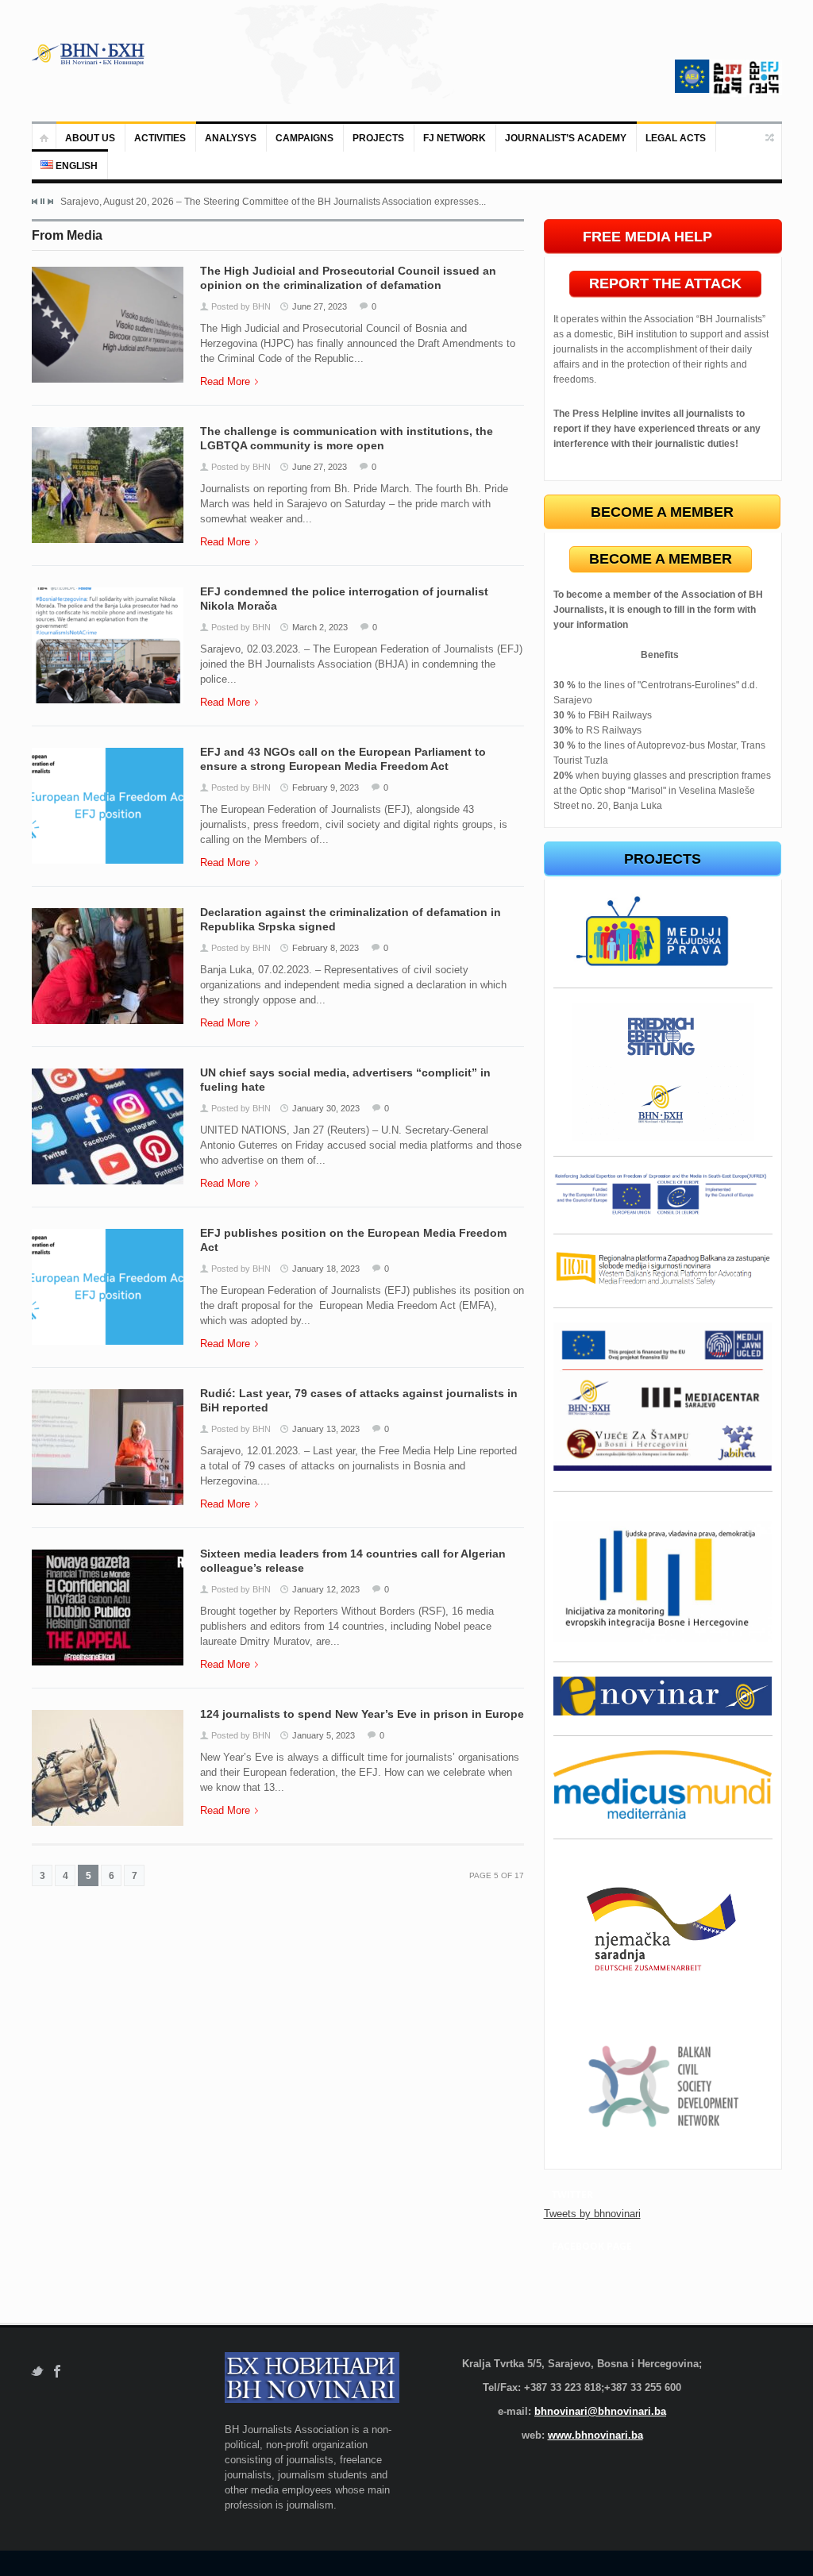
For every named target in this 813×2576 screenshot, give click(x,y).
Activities (160, 138)
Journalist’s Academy (566, 138)
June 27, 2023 (320, 306)
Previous (35, 202)
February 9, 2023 (326, 787)
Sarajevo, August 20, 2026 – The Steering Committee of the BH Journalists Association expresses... (273, 202)
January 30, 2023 (326, 1108)
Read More (225, 381)
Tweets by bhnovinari (592, 2214)
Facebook (58, 2372)
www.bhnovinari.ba (595, 2435)
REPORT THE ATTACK (665, 283)
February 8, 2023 (326, 948)
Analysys (231, 138)
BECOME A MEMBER (661, 559)
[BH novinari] (90, 54)
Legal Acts (676, 138)
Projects (378, 138)
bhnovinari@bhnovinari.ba (600, 2411)
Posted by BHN (241, 306)
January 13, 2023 (326, 1429)
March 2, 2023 (320, 627)
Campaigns (304, 138)
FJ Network (455, 138)
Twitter (37, 2372)
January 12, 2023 (326, 1589)
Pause (42, 201)
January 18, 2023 (326, 1269)
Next (50, 202)
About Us (90, 138)
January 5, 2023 (324, 1735)
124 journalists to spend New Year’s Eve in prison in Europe (362, 1714)
